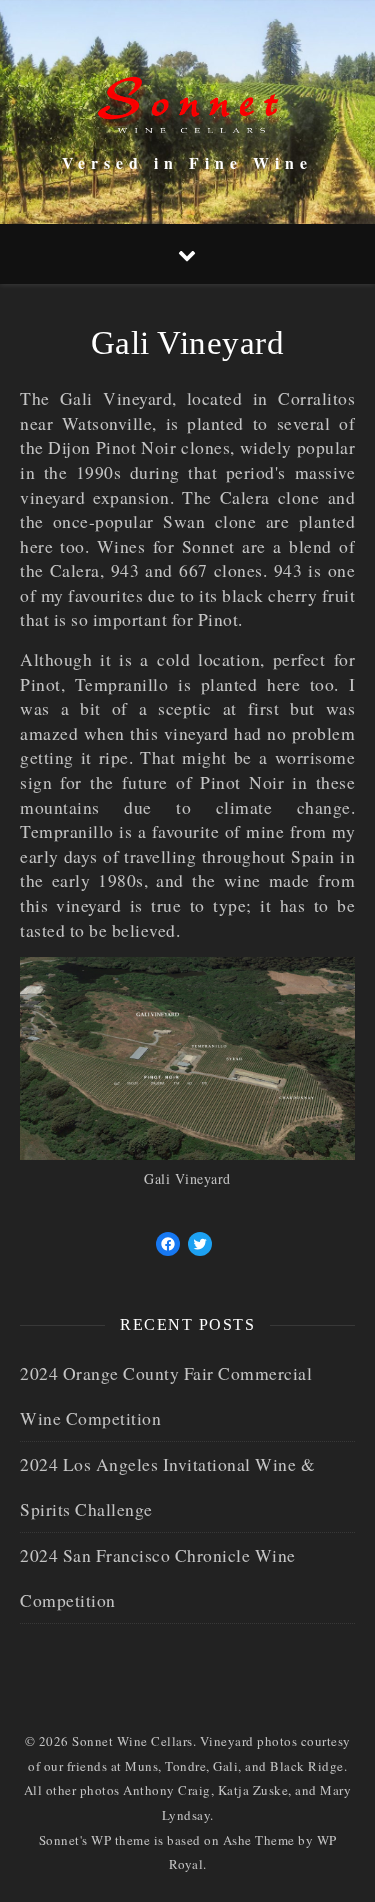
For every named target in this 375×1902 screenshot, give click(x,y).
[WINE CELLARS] (188, 94)
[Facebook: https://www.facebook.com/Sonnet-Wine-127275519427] (168, 1244)
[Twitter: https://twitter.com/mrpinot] (200, 1244)
